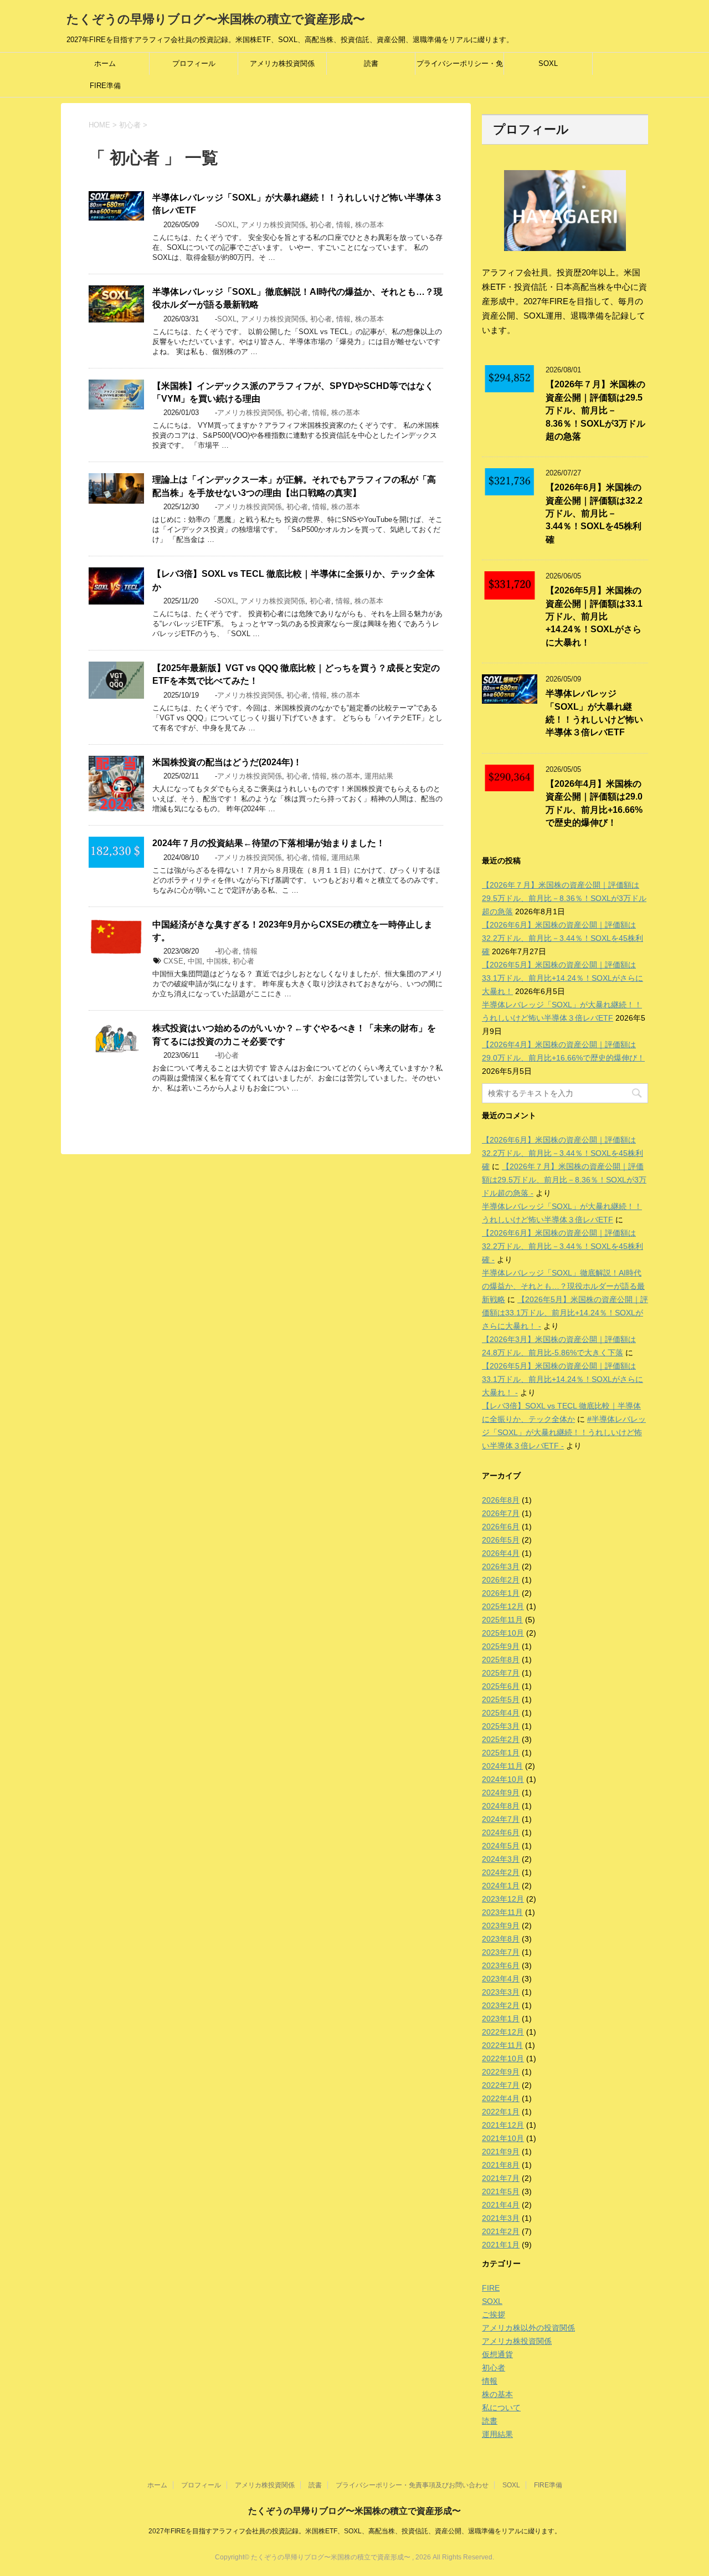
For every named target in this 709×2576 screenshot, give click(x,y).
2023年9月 (501, 1925)
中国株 (217, 961)
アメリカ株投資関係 (282, 63)
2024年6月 (501, 1832)
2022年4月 (501, 2098)
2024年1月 (501, 1886)
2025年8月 (501, 1660)
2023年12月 (503, 1899)
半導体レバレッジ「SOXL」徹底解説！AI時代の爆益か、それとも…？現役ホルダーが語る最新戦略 (563, 1286)
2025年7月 (501, 1673)
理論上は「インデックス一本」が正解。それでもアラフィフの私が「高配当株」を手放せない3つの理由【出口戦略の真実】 (294, 486)
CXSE (173, 961)
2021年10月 (503, 2138)
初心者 (321, 225)
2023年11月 (502, 1912)
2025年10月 (503, 1633)
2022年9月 (501, 2072)
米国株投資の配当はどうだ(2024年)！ (227, 762)
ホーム (105, 63)
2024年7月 (501, 1819)
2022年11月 (502, 2045)
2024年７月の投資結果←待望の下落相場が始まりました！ (269, 843)
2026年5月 (501, 1540)
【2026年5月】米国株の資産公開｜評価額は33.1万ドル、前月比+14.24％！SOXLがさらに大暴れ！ (594, 616)
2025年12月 (503, 1606)
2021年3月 (501, 2218)
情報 (343, 225)
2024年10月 (503, 1779)
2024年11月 (502, 1766)
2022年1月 (501, 2112)
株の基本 (369, 225)
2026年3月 (501, 1566)
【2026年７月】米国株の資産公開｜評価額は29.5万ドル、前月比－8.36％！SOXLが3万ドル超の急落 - (564, 1180)
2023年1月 (501, 2019)
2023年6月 (501, 1965)
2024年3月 (501, 1859)
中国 (195, 961)
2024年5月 (501, 1846)
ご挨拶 (494, 2314)
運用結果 (379, 776)
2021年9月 (501, 2152)
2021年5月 (501, 2191)
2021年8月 (501, 2165)
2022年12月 (503, 2032)
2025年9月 (501, 1646)
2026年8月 (501, 1500)
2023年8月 (501, 1939)
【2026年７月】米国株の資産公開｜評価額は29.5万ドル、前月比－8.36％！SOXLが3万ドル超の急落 (595, 410)
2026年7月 (501, 1513)
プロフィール (194, 63)
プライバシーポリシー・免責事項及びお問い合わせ (460, 67)
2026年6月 (501, 1527)
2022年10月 (503, 2058)
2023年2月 (501, 2005)
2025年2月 (501, 1739)
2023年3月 (501, 1992)
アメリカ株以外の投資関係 (528, 2328)
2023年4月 (501, 1979)
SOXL (548, 63)
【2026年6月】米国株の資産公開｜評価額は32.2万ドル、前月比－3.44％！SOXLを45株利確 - (562, 1246)
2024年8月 (501, 1806)
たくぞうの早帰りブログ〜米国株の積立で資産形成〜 (216, 19)
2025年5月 (501, 1699)
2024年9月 (501, 1793)
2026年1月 (501, 1593)
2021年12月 (503, 2125)
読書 (371, 63)
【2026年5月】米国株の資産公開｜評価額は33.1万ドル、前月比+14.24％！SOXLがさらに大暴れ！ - (565, 1313)
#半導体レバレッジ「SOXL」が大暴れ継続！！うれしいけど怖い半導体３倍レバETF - (564, 1432)
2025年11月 (502, 1620)
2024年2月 (501, 1872)
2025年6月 (501, 1686)
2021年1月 (501, 2245)
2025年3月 (501, 1726)
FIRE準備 (105, 86)
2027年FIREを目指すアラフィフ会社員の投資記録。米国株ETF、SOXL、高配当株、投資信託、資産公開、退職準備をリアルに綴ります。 (355, 2531)
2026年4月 (501, 1553)
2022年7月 (501, 2085)
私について (501, 2408)
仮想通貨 (497, 2354)
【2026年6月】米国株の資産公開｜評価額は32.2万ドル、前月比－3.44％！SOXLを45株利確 (594, 513)
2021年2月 (501, 2231)
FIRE (491, 2288)
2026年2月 (501, 1580)
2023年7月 (501, 1952)
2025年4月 (501, 1713)
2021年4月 (501, 2205)
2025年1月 (501, 1753)
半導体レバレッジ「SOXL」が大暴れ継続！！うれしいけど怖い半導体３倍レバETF (594, 713)
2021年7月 (501, 2178)
